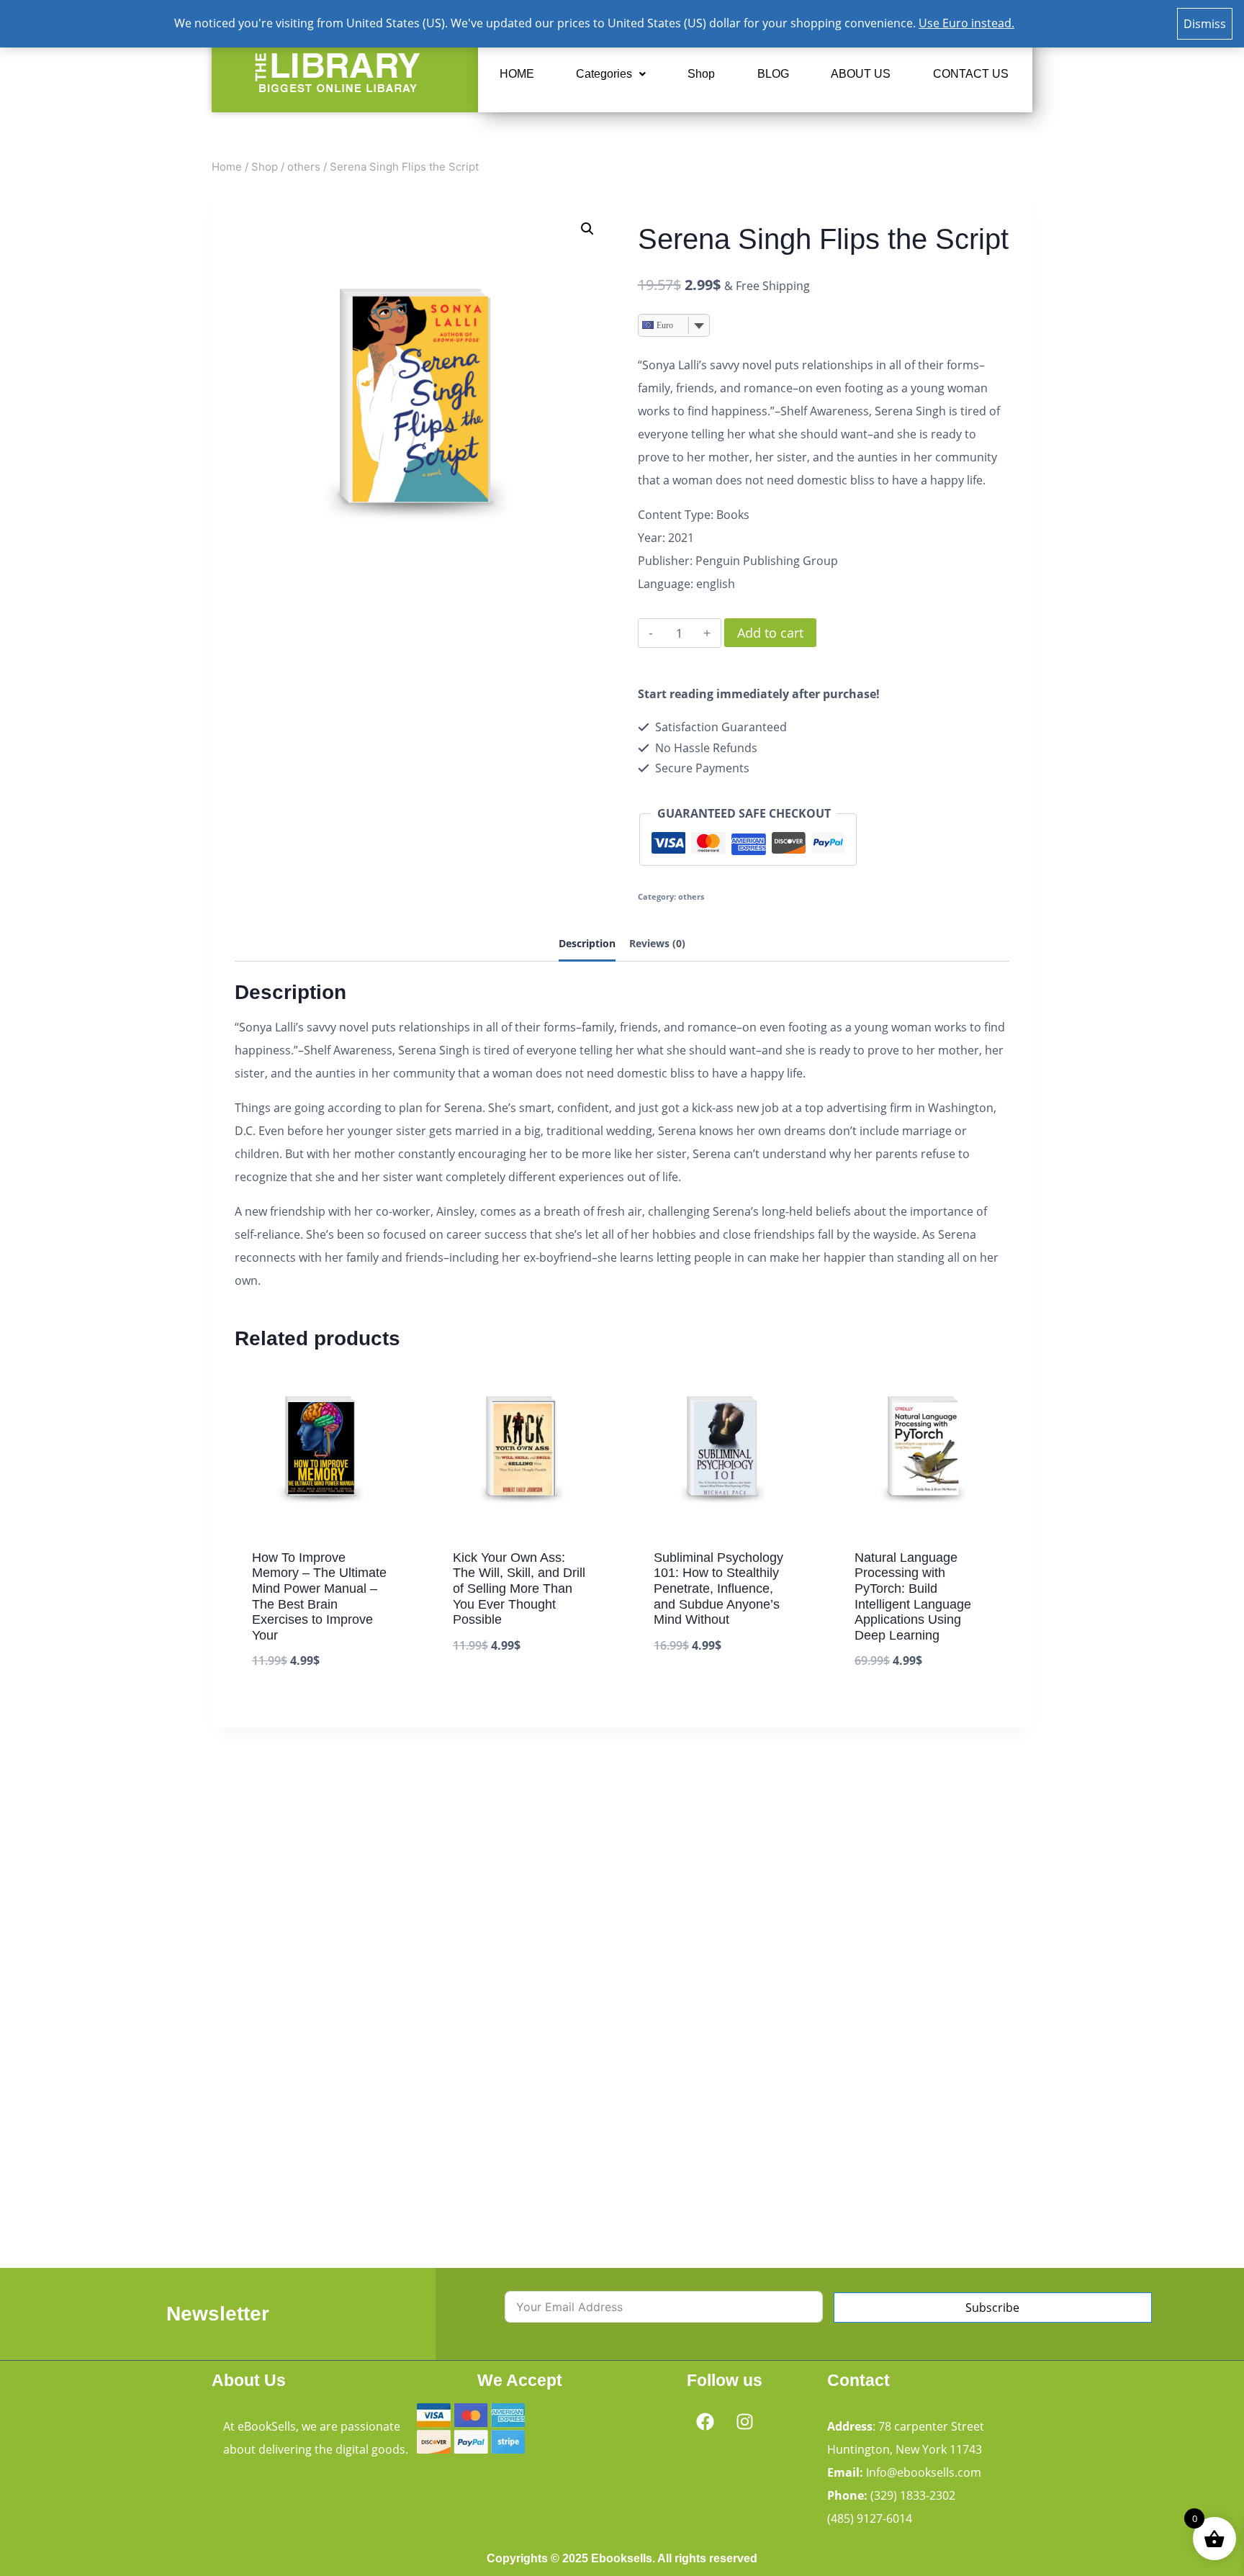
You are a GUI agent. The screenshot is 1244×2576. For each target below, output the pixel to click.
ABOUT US (861, 74)
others (691, 896)
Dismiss (1205, 24)
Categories (604, 74)
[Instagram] (744, 2421)
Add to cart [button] (487, 1690)
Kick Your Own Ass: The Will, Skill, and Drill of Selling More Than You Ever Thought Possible (519, 1588)
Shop (701, 74)
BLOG (773, 74)
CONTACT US (971, 74)
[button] (611, 74)
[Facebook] (705, 2421)
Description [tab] (587, 943)
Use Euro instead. (966, 23)
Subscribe (992, 2308)
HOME (517, 74)
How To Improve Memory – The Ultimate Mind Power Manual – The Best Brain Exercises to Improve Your (319, 1596)
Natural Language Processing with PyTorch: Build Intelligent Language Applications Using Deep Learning (913, 1596)
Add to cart (770, 633)
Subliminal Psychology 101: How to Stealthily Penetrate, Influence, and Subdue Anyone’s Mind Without (718, 1588)
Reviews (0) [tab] (657, 943)
